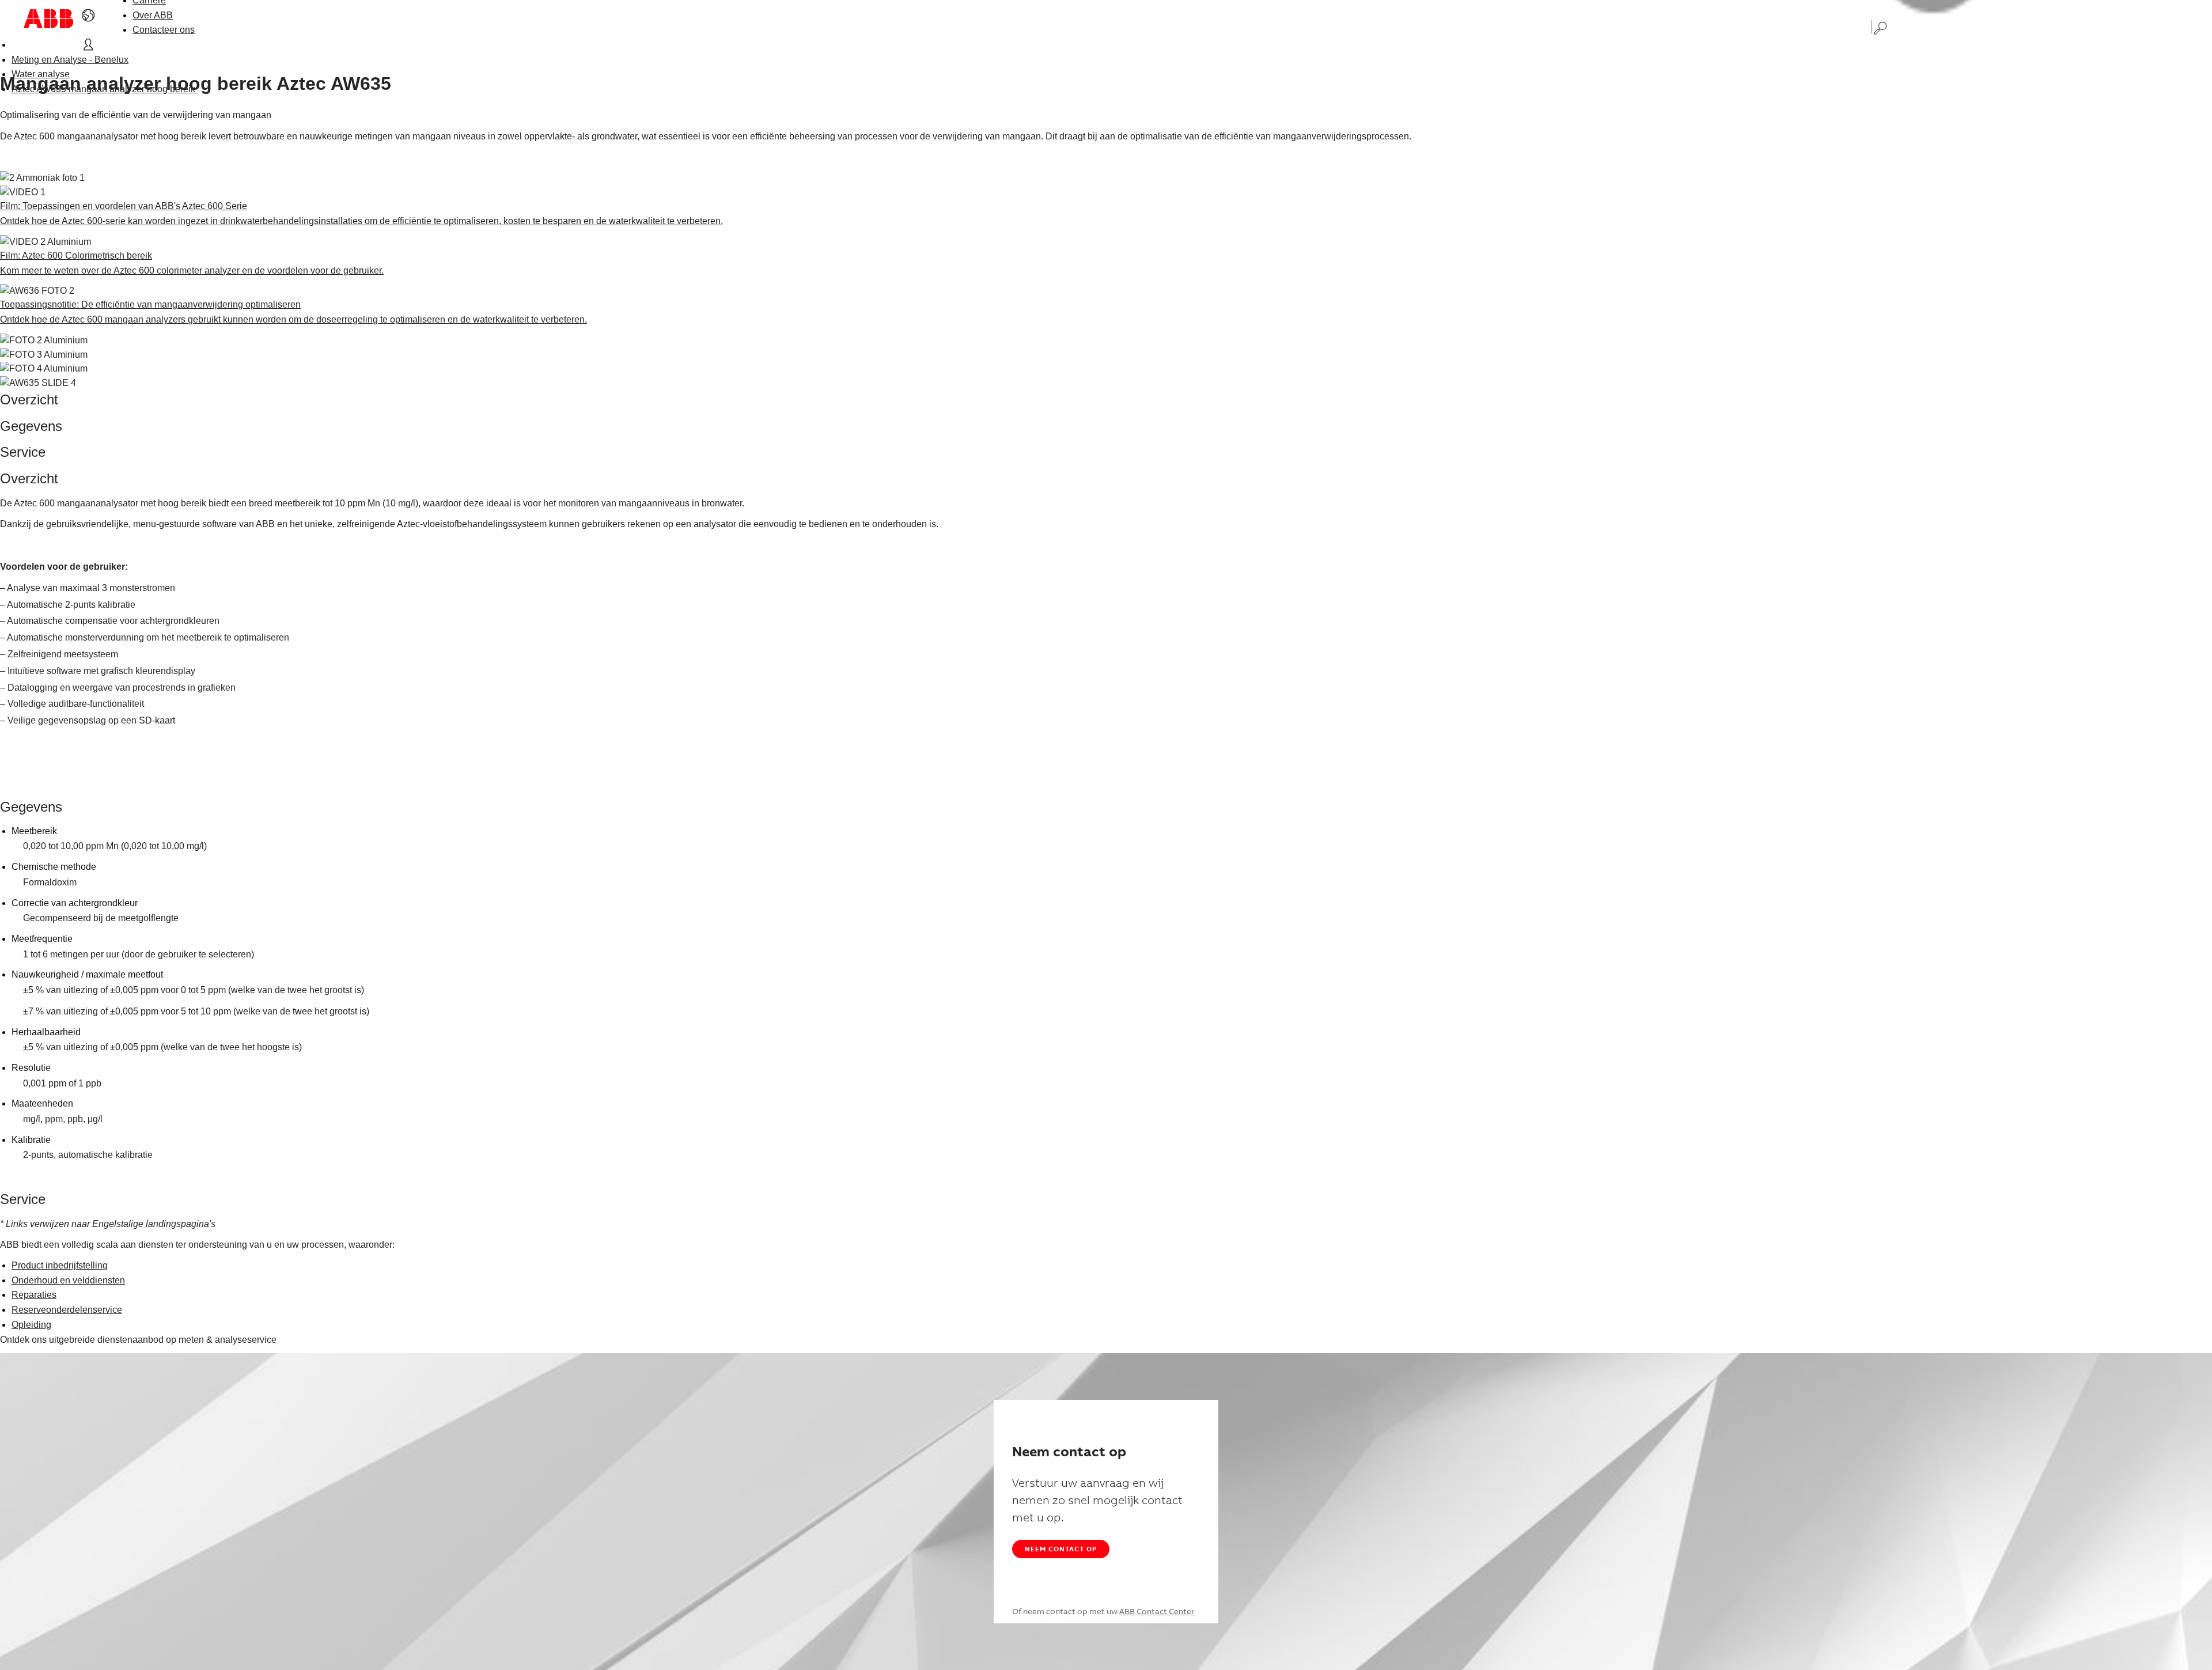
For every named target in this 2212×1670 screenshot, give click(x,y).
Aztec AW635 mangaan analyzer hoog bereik (105, 89)
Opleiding (31, 1325)
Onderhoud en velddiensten (68, 1280)
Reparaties (34, 1295)
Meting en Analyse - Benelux (70, 60)
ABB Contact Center (1157, 1611)
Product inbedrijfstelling (60, 1265)
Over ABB (153, 15)
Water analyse (41, 74)
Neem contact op (1061, 1549)
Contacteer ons (164, 30)
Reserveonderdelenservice (67, 1310)
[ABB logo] (48, 19)
